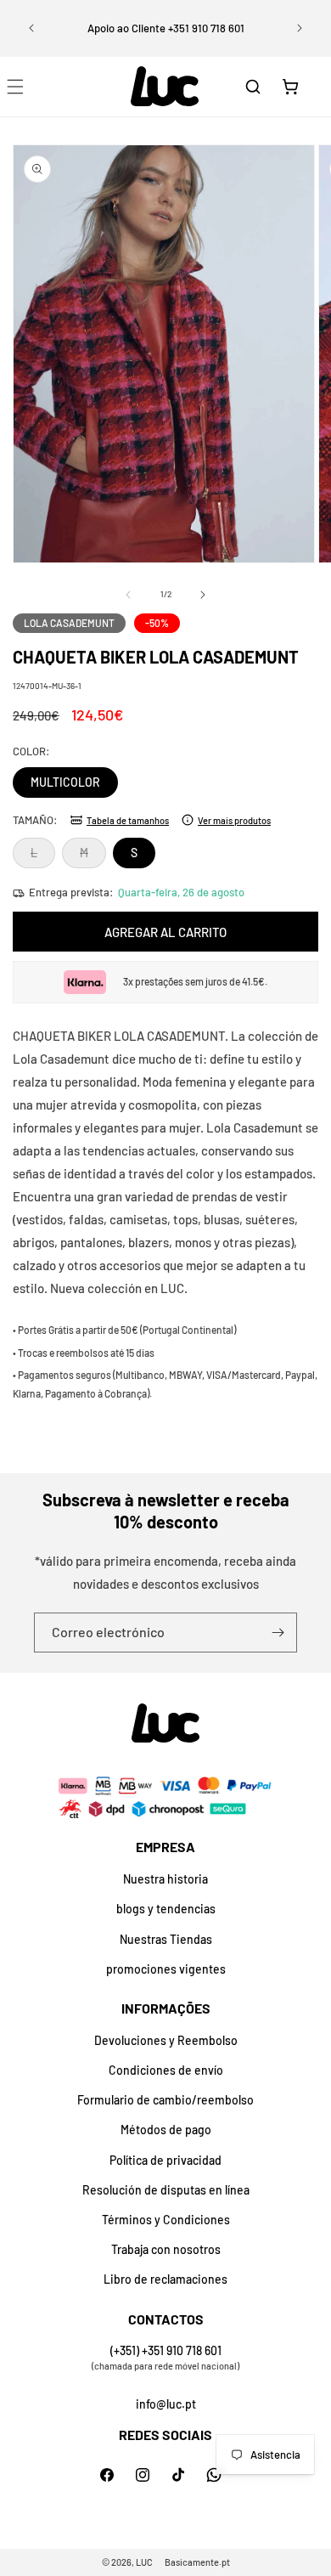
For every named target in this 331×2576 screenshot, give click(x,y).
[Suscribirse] (278, 1633)
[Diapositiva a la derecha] (203, 595)
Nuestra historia (165, 1879)
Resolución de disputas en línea (166, 2190)
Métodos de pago (166, 2130)
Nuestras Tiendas (166, 1939)
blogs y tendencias (166, 1909)
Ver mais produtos (234, 820)
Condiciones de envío (166, 2070)
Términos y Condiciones (166, 2220)
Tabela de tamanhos (128, 820)
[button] (253, 87)
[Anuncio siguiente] (300, 28)
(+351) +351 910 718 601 (166, 2350)
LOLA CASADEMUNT (69, 623)
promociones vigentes (166, 1969)
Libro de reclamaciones (165, 2279)
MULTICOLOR (65, 782)
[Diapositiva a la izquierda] (128, 595)
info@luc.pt (166, 2404)
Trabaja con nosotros (166, 2249)
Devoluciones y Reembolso (166, 2040)
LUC (144, 2562)
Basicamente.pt (197, 2562)
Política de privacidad (165, 2160)
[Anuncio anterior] (31, 28)
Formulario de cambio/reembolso (165, 2100)
